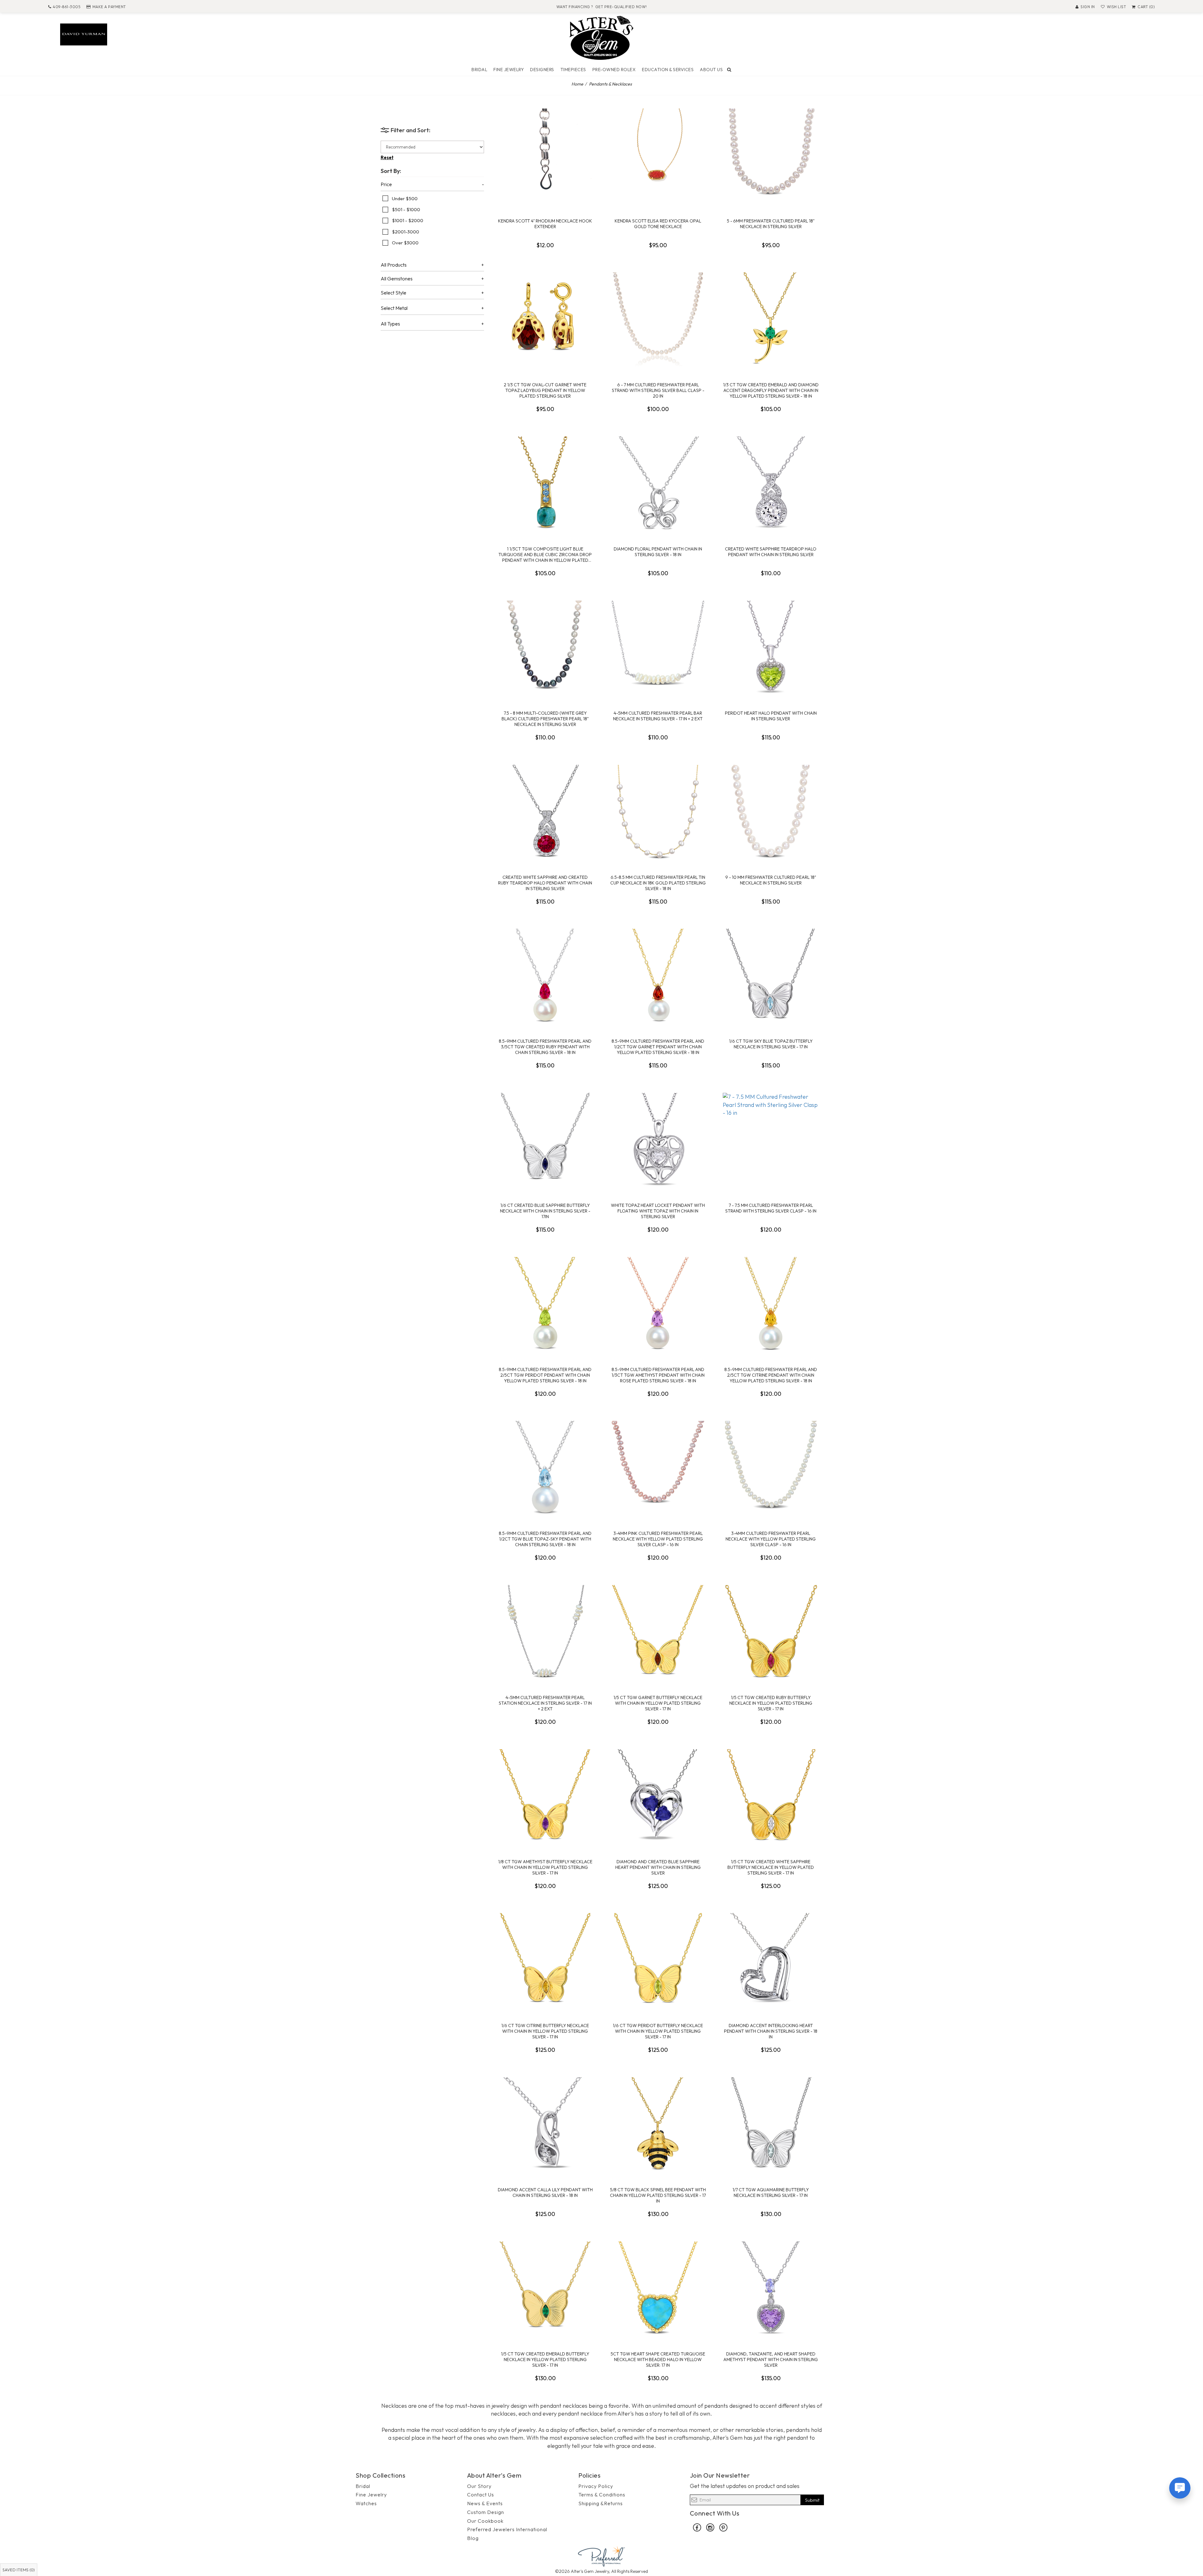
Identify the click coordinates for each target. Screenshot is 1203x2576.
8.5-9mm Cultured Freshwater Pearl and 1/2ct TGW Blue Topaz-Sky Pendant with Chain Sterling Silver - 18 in (545, 1539)
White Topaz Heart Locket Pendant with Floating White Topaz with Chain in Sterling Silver (658, 1211)
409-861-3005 (67, 7)
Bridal (479, 70)
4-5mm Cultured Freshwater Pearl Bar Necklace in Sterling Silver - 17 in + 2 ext (658, 716)
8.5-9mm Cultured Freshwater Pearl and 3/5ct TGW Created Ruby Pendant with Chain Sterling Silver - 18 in (545, 1047)
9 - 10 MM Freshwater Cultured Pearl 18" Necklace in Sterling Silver (771, 880)
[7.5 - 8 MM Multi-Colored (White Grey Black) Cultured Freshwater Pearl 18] (545, 648)
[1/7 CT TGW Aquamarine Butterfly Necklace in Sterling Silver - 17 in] (771, 2124)
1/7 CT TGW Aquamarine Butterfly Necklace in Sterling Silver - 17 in (771, 2193)
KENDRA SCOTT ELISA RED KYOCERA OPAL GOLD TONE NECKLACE (658, 224)
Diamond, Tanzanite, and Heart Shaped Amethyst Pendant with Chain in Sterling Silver (771, 2360)
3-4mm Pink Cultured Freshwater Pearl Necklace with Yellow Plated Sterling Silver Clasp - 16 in (658, 1539)
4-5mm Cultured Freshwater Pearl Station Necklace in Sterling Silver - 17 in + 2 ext (545, 1703)
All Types (390, 324)
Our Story (479, 2486)
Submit (812, 2500)
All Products (394, 265)
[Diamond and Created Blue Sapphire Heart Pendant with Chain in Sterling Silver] (658, 1796)
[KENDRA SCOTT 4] (545, 155)
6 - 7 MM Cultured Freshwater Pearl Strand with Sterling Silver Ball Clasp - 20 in (658, 390)
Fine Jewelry (509, 70)
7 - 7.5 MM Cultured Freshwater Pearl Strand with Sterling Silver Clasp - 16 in (771, 1208)
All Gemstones (397, 279)
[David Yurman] (84, 34)
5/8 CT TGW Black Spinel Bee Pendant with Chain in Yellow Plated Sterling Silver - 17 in (658, 2195)
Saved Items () (19, 2570)
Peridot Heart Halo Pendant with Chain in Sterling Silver (771, 716)
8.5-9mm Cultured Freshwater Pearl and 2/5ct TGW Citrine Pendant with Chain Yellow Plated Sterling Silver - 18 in (771, 1375)
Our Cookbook (485, 2521)
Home (577, 84)
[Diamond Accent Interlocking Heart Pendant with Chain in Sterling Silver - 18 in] (771, 1960)
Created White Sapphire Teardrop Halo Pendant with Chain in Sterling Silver (771, 552)
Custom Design (486, 2512)
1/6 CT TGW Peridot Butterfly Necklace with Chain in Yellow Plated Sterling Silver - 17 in (658, 2031)
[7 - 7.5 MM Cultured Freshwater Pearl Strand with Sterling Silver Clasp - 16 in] (771, 1140)
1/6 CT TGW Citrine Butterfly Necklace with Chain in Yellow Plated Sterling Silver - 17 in (545, 2031)
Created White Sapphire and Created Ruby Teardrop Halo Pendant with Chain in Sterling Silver (545, 883)
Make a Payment (109, 7)
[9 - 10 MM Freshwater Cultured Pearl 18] (771, 812)
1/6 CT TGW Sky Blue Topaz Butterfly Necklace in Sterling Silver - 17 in (771, 1044)
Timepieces (573, 70)
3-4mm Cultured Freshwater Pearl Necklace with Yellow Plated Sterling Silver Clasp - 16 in (771, 1539)
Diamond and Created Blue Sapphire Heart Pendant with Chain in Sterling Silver (658, 1867)
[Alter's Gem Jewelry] (601, 37)
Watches (366, 2503)
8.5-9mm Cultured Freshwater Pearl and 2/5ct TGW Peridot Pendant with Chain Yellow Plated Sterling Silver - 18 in (545, 1375)
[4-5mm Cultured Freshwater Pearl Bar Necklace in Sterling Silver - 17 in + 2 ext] (658, 648)
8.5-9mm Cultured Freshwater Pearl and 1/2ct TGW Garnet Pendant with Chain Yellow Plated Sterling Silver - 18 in (658, 1047)
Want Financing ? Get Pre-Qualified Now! (602, 7)
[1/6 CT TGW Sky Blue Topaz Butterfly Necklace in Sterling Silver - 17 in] (771, 976)
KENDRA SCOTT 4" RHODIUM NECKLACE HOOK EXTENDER (545, 224)
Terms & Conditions (602, 2495)
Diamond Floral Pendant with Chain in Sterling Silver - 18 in (658, 552)
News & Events (485, 2503)
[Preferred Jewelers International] (601, 2555)
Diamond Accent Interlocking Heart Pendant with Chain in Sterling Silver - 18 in (771, 2031)
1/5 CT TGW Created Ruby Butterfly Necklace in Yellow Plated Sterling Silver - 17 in (771, 1703)
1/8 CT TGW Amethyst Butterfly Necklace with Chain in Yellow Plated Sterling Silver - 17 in (545, 1867)
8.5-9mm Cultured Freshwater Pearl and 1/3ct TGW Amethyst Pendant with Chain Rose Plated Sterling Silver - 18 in (658, 1375)
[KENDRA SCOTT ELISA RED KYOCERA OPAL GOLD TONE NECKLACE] (658, 155)
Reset (387, 157)
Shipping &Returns (601, 2503)
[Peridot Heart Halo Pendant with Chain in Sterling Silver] (771, 648)
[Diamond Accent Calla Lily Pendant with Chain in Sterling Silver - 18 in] (545, 2124)
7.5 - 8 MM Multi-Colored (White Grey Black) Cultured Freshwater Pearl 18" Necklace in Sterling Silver (545, 719)
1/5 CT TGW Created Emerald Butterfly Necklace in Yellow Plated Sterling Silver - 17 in (545, 2360)
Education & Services (668, 70)
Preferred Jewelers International (507, 2529)
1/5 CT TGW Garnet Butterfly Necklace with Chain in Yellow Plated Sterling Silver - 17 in (658, 1703)
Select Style (393, 293)
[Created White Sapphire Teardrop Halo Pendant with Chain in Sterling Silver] (771, 483)
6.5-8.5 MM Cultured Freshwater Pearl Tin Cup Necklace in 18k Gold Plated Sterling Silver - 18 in (658, 883)
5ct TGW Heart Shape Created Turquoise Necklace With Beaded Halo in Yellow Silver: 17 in (658, 2360)
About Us (711, 70)
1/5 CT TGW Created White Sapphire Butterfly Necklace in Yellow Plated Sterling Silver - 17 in (771, 1867)
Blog (473, 2538)
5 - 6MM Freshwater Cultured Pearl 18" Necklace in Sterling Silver (771, 224)
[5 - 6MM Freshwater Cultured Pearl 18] (771, 155)
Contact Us (481, 2495)
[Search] (729, 70)
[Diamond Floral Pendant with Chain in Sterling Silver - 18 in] (658, 483)
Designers (542, 70)
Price (386, 185)
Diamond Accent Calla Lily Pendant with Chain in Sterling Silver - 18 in (545, 2193)
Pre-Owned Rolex (614, 70)
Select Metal (394, 308)
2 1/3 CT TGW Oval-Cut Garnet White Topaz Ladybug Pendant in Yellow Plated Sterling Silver (545, 390)
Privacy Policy (596, 2486)
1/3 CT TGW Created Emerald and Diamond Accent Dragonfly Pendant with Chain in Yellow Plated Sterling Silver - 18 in (771, 390)
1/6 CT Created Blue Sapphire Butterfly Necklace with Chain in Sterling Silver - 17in (545, 1211)
